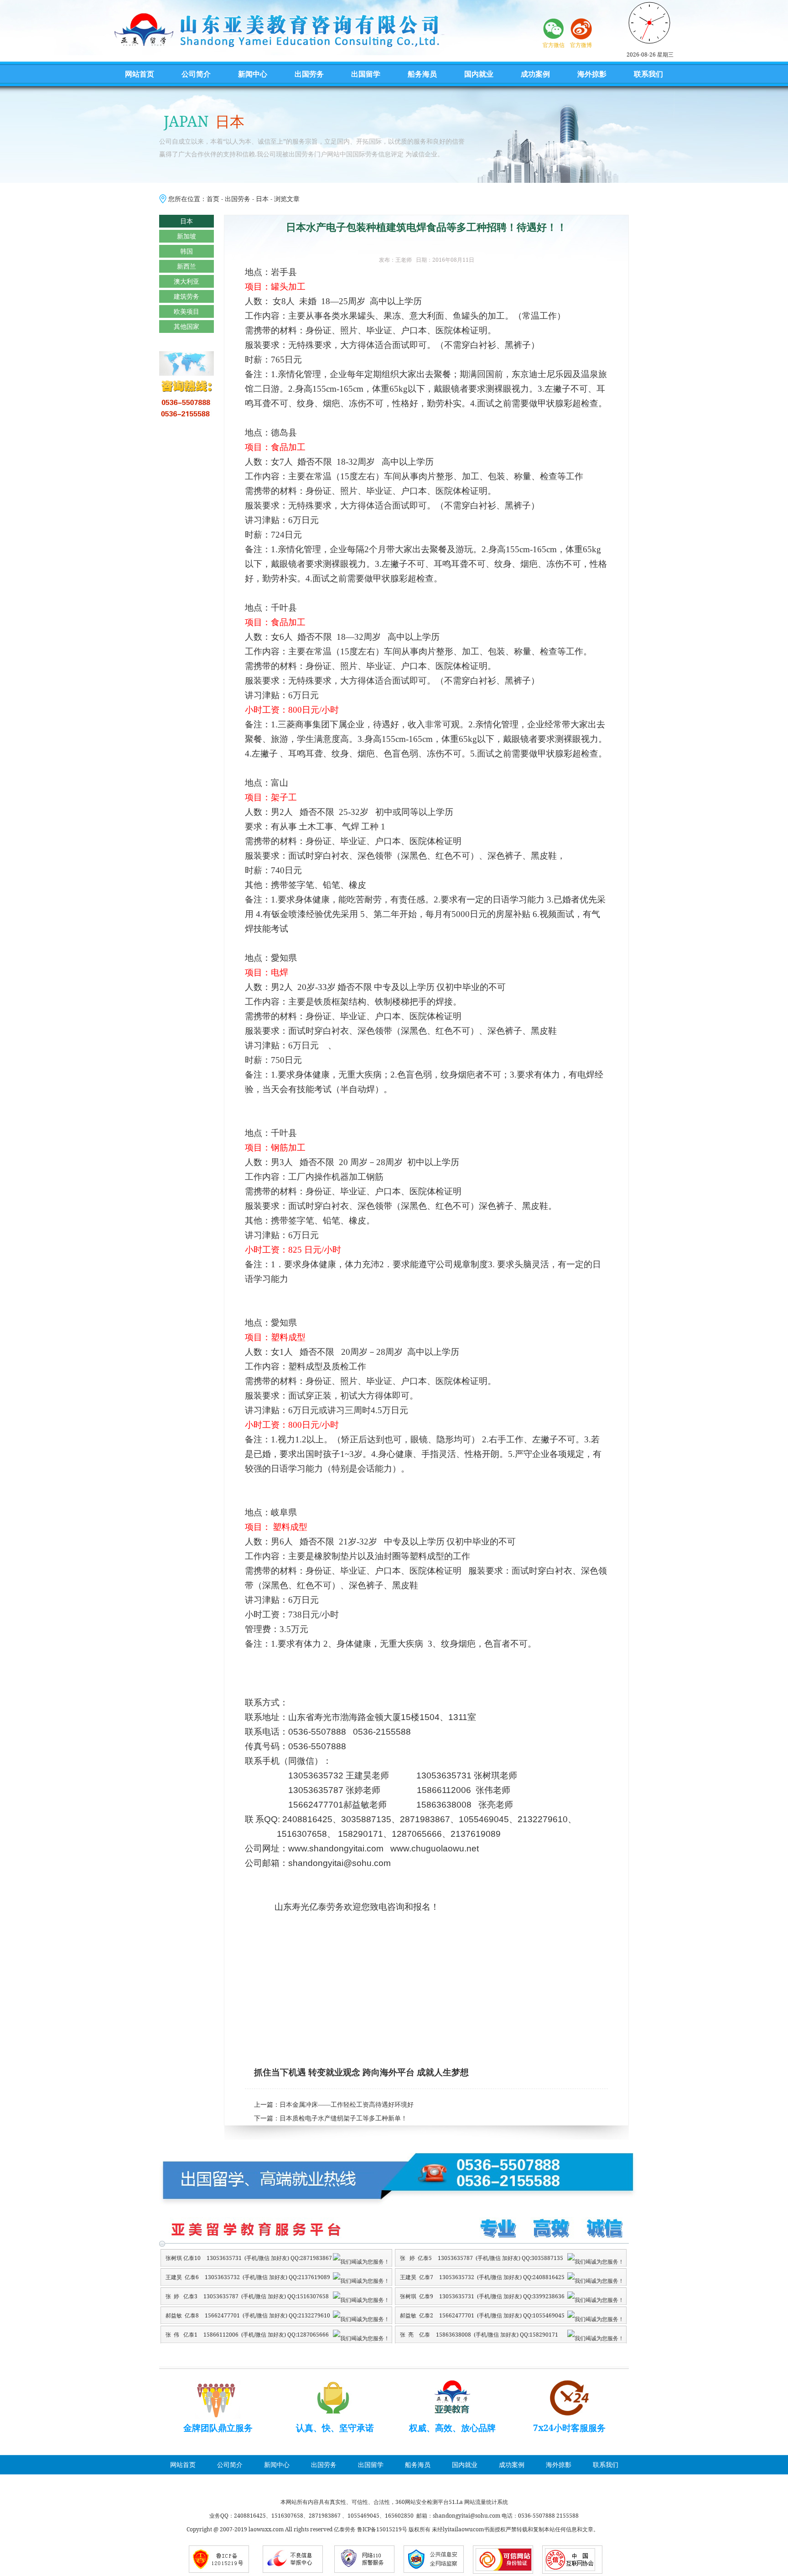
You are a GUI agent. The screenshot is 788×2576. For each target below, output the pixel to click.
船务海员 (422, 74)
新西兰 (187, 266)
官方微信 (554, 45)
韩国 (187, 251)
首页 (213, 199)
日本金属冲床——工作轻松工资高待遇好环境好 (347, 2105)
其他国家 (187, 326)
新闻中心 (253, 74)
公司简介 (196, 74)
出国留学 (366, 74)
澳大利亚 (187, 281)
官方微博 (581, 45)
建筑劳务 (187, 296)
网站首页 (140, 74)
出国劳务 (309, 74)
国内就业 (479, 74)
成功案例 (535, 74)
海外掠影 (592, 74)
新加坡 (187, 236)
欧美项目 (187, 311)
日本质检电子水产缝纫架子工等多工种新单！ (343, 2118)
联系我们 (648, 74)
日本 (262, 199)
